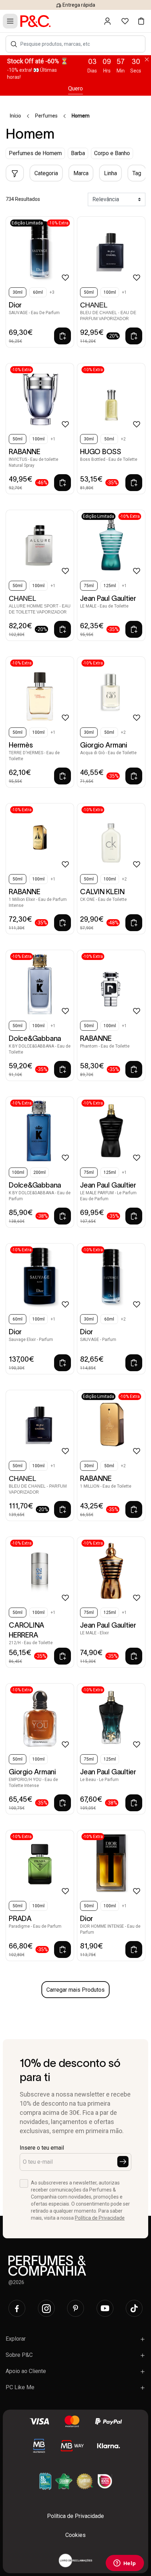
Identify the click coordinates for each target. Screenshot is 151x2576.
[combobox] (79, 44)
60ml (38, 292)
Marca (81, 173)
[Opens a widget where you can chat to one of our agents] (125, 2564)
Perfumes (46, 116)
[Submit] (123, 2162)
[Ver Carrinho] (141, 21)
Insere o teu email (42, 2148)
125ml (110, 586)
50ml (89, 292)
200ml (40, 1172)
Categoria (46, 173)
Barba (78, 153)
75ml (89, 586)
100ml (110, 292)
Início (15, 116)
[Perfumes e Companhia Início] (35, 21)
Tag (137, 173)
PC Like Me (20, 2387)
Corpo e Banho (112, 153)
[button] (14, 44)
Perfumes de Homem (35, 153)
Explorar (16, 2339)
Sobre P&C (19, 2355)
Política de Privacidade (100, 2218)
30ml (18, 292)
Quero (75, 88)
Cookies (75, 2535)
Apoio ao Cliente (26, 2371)
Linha (110, 173)
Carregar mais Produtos (75, 1990)
